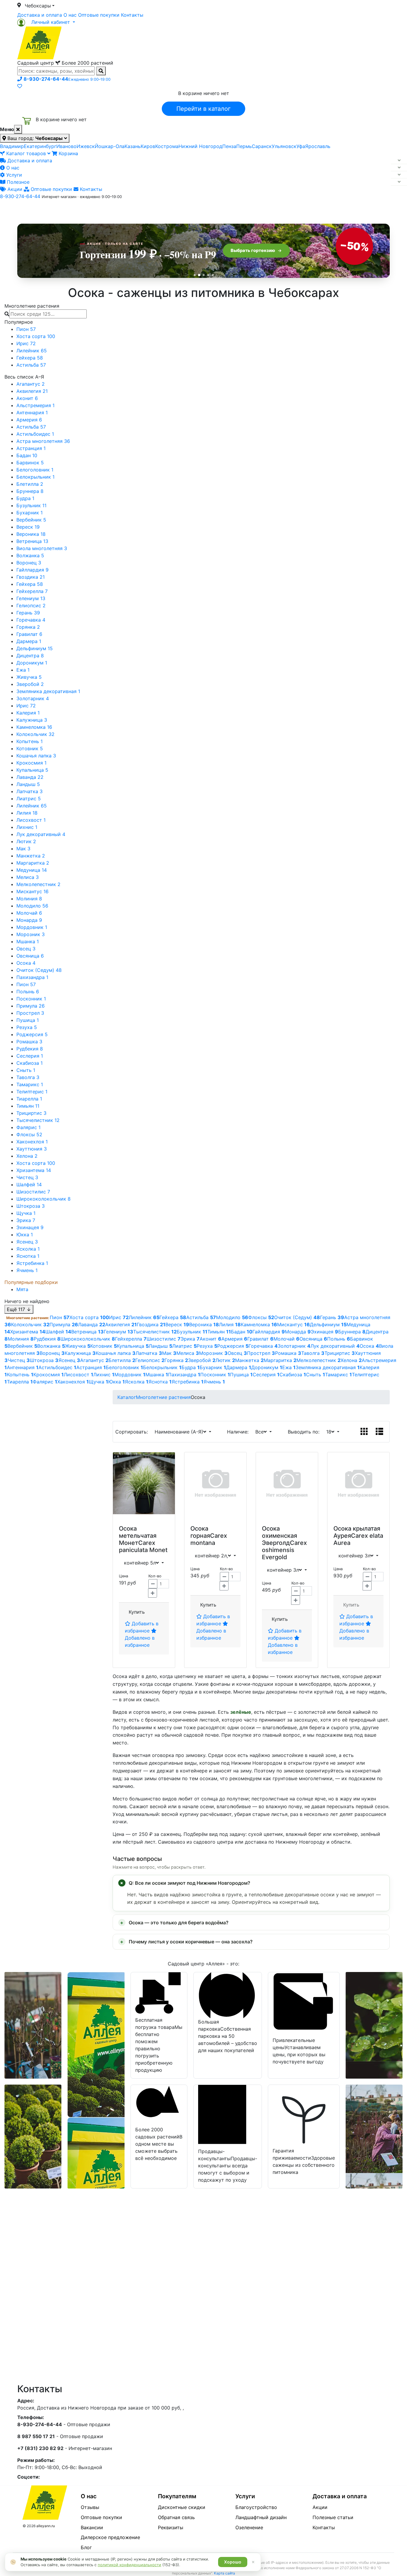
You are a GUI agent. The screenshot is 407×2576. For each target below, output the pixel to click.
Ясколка (28, 1249)
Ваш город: (34, 138)
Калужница (32, 720)
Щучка (26, 1213)
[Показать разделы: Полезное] (399, 182)
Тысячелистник (38, 1120)
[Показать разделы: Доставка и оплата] (399, 161)
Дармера (29, 641)
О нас (70, 15)
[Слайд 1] (195, 275)
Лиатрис (29, 799)
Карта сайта (225, 2573)
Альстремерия (35, 405)
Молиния (29, 899)
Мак (23, 849)
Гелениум (31, 598)
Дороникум (32, 663)
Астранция (31, 448)
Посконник (31, 999)
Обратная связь (176, 2517)
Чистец (27, 1177)
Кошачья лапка (36, 756)
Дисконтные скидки (182, 2507)
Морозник (31, 934)
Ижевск (86, 146)
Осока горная (200, 1532)
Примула (31, 1006)
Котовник (30, 748)
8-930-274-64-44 (20, 196)
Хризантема (34, 1170)
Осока (26, 963)
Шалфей (29, 1185)
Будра (25, 498)
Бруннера (30, 491)
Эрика (26, 1220)
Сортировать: (133, 1432)
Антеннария (32, 413)
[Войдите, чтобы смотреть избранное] (20, 86)
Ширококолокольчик (44, 1199)
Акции (14, 189)
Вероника (31, 534)
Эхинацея (30, 1227)
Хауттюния (32, 1149)
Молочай (29, 913)
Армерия (29, 420)
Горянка (28, 627)
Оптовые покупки (99, 15)
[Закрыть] (18, 129)
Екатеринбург (40, 146)
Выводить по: (305, 1432)
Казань (133, 146)
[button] (46, 22)
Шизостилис (33, 1192)
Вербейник (31, 520)
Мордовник (32, 927)
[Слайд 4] (208, 275)
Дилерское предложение (110, 2537)
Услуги (13, 175)
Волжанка (30, 555)
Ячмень (27, 1270)
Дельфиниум (35, 648)
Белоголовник (35, 470)
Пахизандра (32, 977)
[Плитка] (364, 1432)
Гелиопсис (31, 606)
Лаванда (30, 777)
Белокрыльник (35, 477)
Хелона (27, 1156)
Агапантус (31, 384)
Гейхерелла (32, 591)
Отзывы (90, 2507)
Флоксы (29, 1134)
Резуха (27, 1027)
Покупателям (177, 2496)
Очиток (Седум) (39, 970)
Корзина (68, 153)
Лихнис (27, 827)
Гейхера (30, 358)
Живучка (29, 677)
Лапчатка (29, 791)
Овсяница (30, 956)
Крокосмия (31, 763)
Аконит (27, 398)
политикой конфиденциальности (129, 2565)
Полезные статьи (333, 2517)
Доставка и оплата (40, 15)
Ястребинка (32, 1263)
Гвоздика (31, 577)
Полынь (28, 992)
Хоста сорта (36, 336)
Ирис (26, 343)
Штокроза (31, 1206)
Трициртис (31, 1113)
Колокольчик (35, 734)
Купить (137, 1612)
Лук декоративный (41, 834)
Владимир (12, 146)
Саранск (262, 146)
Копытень (29, 741)
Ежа (23, 670)
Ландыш (28, 784)
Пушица (28, 1020)
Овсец (26, 949)
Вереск (28, 527)
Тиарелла (29, 1099)
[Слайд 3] (204, 275)
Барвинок (30, 463)
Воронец (29, 563)
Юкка (25, 1235)
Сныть (26, 1070)
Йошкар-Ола (110, 146)
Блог (86, 2547)
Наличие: (239, 1432)
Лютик (26, 841)
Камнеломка (34, 727)
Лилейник (32, 351)
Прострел (30, 1013)
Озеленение (249, 2527)
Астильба (31, 365)
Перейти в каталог (203, 109)
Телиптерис (32, 1092)
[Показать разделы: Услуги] (399, 175)
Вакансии (92, 2527)
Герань (28, 613)
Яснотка (28, 1256)
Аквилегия (32, 391)
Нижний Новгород (200, 146)
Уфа (301, 146)
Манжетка (31, 856)
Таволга (28, 1077)
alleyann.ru (46, 2526)
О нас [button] (112, 209)
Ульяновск (284, 146)
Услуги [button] (231, 209)
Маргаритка (33, 863)
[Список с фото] (379, 1432)
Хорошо (233, 2562)
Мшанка (28, 941)
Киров (148, 146)
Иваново (66, 146)
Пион (26, 329)
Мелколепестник (38, 884)
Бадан (27, 455)
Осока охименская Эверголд (279, 1536)
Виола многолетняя (42, 548)
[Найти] (101, 71)
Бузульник (31, 505)
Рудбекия (30, 1049)
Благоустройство (256, 2507)
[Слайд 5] (213, 275)
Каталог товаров (26, 153)
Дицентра (30, 656)
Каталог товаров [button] (60, 210)
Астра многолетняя (43, 441)
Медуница (32, 870)
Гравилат (29, 634)
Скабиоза (29, 1063)
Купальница (32, 770)
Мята (22, 1289)
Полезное (17, 182)
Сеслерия (30, 1056)
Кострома (167, 146)
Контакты (132, 15)
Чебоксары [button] (38, 6)
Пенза (229, 146)
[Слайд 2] (199, 275)
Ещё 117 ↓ (19, 1309)
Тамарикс (30, 1084)
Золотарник (33, 698)
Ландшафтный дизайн (261, 2517)
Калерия (28, 713)
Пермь (244, 146)
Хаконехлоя (32, 1142)
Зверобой (30, 684)
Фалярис (28, 1127)
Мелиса (28, 877)
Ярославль (318, 146)
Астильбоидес (35, 434)
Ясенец (27, 1242)
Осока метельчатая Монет (138, 1536)
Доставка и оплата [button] (171, 209)
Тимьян (28, 1106)
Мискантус (32, 891)
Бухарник (29, 513)
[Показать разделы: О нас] (399, 168)
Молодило (32, 906)
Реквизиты (171, 2527)
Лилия (27, 813)
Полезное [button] (278, 209)
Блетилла (30, 484)
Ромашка (29, 1042)
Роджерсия (32, 1034)
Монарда (29, 920)
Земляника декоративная (48, 691)
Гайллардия (32, 570)
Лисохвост (31, 820)
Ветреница (32, 541)
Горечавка (31, 620)
